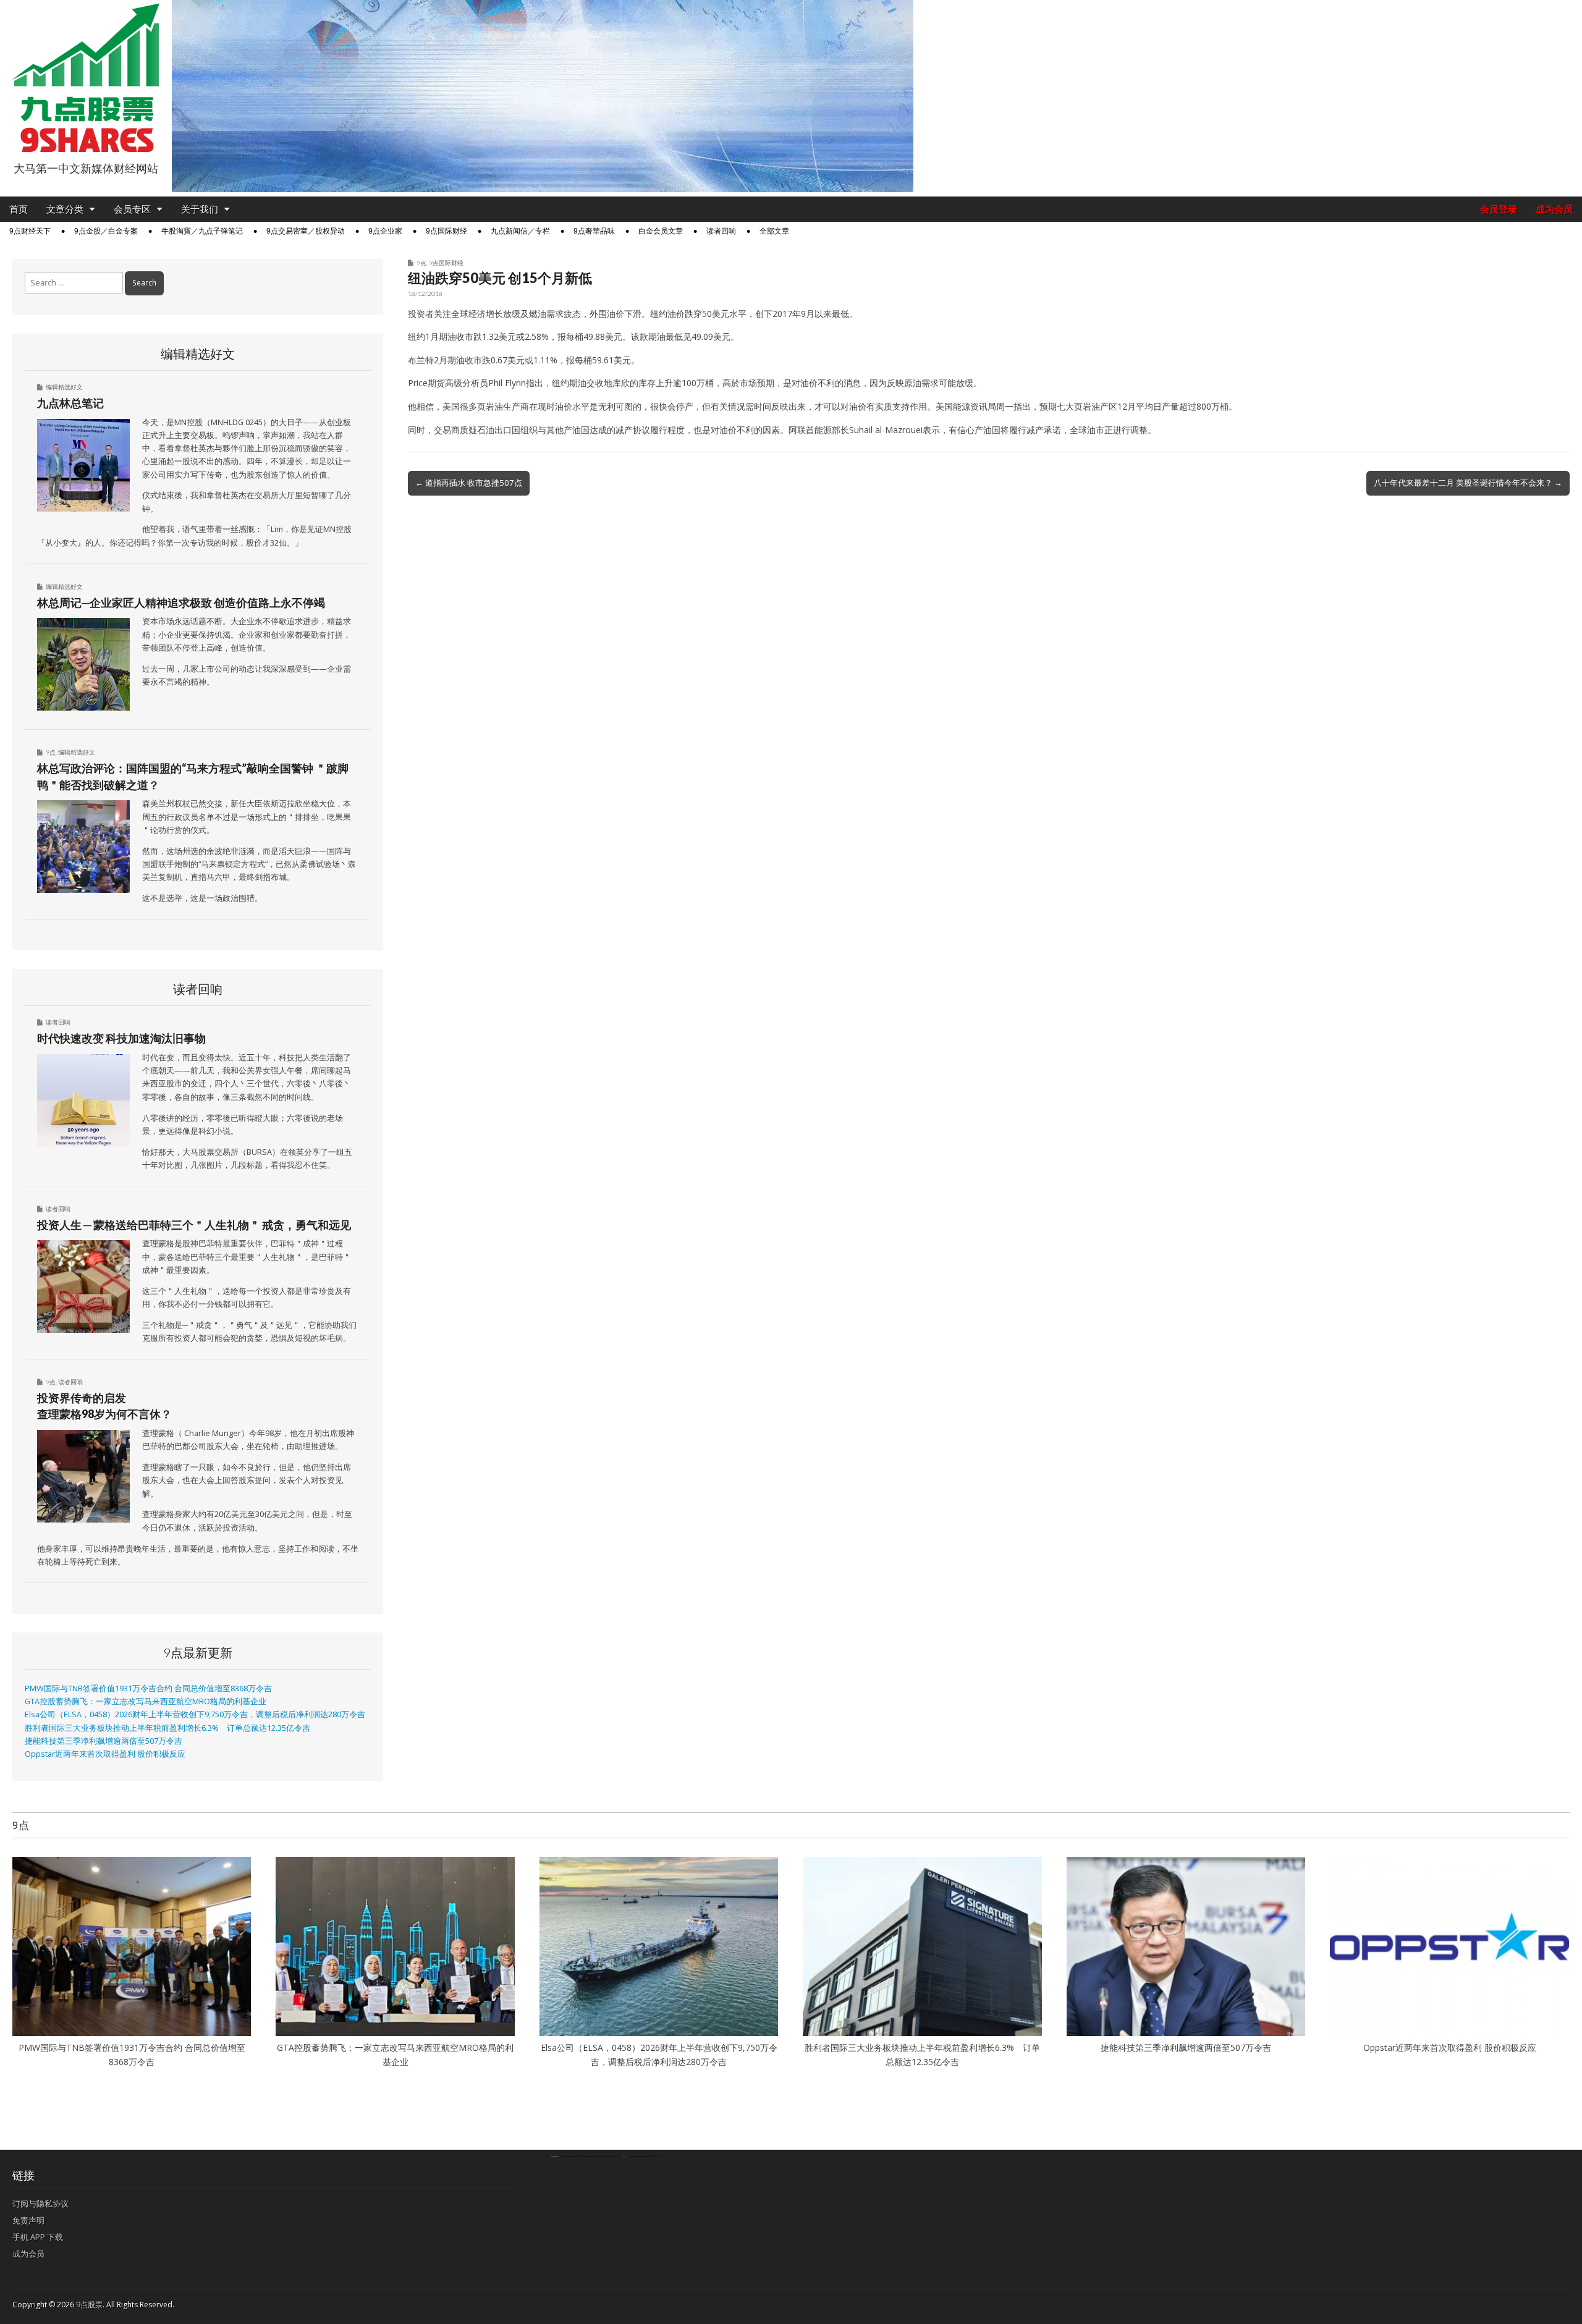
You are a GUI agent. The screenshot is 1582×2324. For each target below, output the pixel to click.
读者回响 (721, 231)
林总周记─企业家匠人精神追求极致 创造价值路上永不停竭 (181, 602)
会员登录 (1499, 209)
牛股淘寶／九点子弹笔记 (202, 231)
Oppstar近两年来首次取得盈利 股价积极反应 (105, 1754)
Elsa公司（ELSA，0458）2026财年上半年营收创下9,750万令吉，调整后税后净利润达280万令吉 (195, 1714)
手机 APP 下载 (38, 2237)
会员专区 (132, 209)
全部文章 (774, 231)
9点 (421, 263)
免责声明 (28, 2220)
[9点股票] (86, 78)
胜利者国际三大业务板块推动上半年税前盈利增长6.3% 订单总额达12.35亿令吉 (167, 1728)
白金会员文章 (661, 231)
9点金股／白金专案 (106, 231)
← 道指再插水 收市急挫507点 (469, 483)
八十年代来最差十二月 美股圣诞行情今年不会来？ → (1468, 483)
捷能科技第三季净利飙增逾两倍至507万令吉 (108, 1741)
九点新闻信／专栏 (520, 231)
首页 (19, 209)
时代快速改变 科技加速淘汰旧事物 (121, 1038)
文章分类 (65, 209)
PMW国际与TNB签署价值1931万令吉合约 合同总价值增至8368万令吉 (148, 1688)
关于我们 (200, 209)
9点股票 (89, 2305)
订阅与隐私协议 (40, 2204)
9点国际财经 (446, 231)
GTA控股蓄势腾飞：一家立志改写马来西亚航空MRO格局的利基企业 (146, 1701)
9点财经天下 (30, 231)
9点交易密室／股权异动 (306, 231)
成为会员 (1554, 209)
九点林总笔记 (70, 403)
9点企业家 (385, 231)
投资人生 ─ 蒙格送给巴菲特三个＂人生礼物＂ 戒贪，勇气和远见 (194, 1225)
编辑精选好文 (64, 387)
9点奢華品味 (594, 231)
